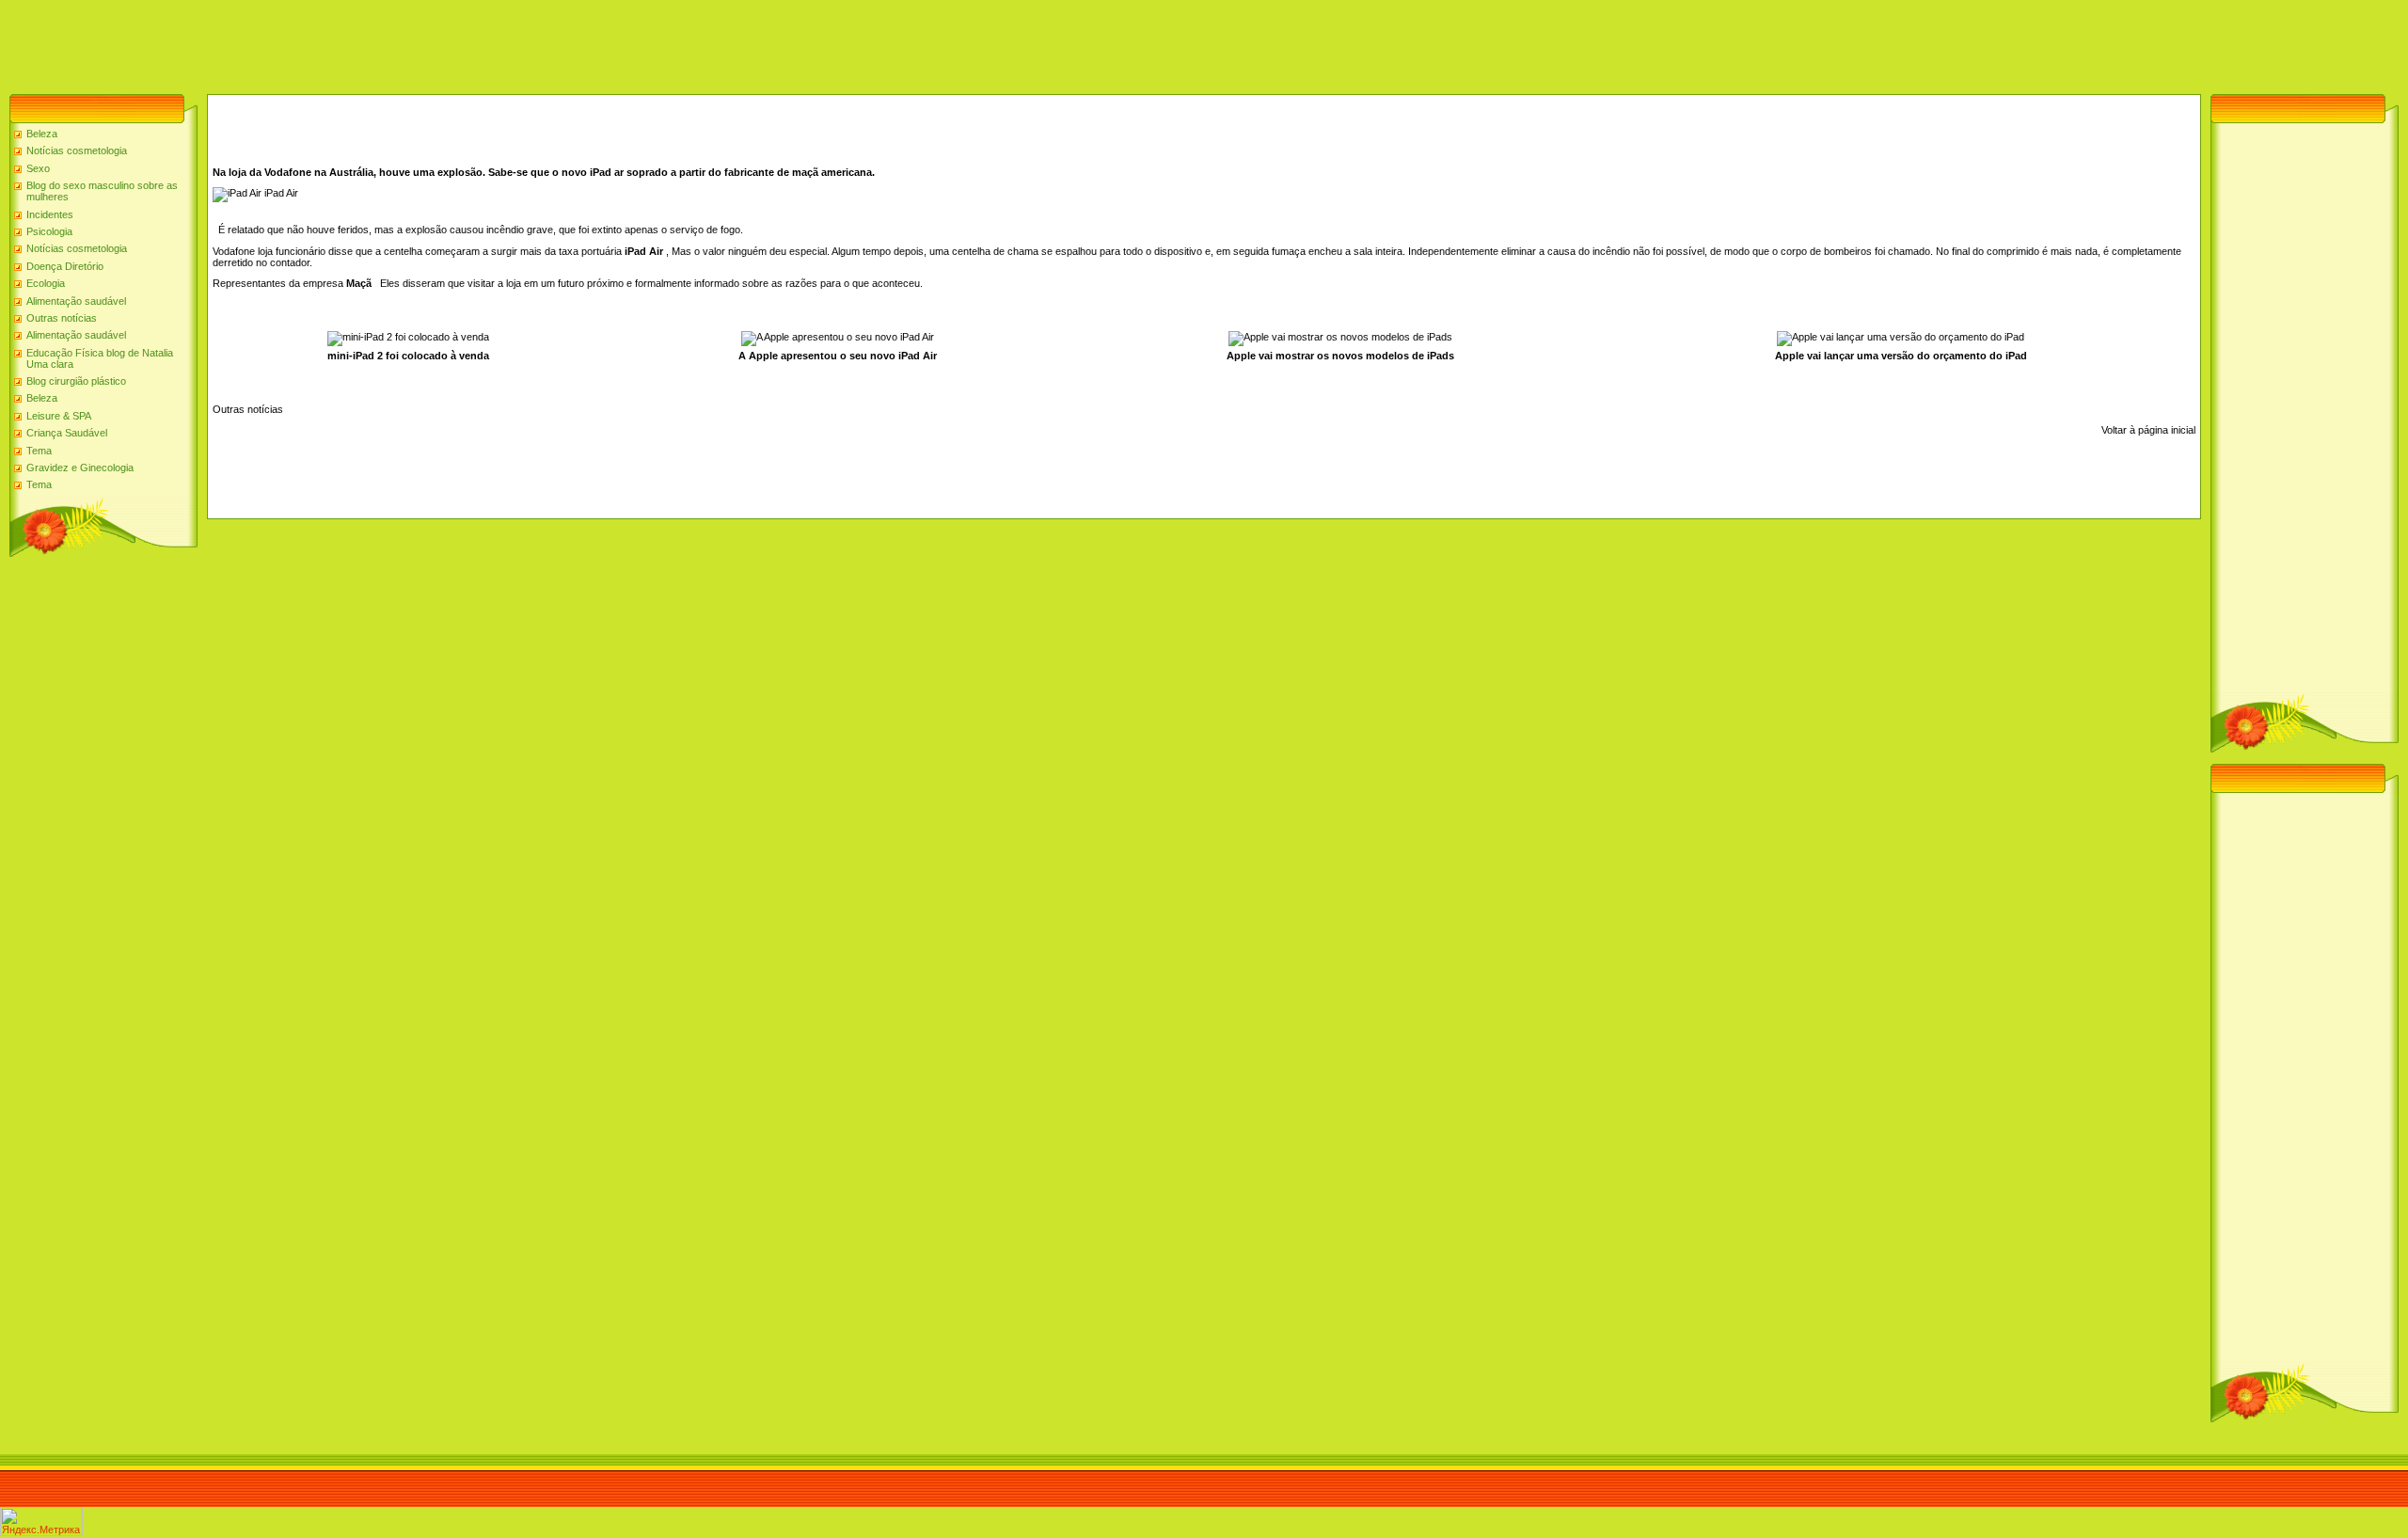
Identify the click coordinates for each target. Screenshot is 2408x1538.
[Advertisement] (342, 42)
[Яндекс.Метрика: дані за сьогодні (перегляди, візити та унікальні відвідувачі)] (41, 1522)
